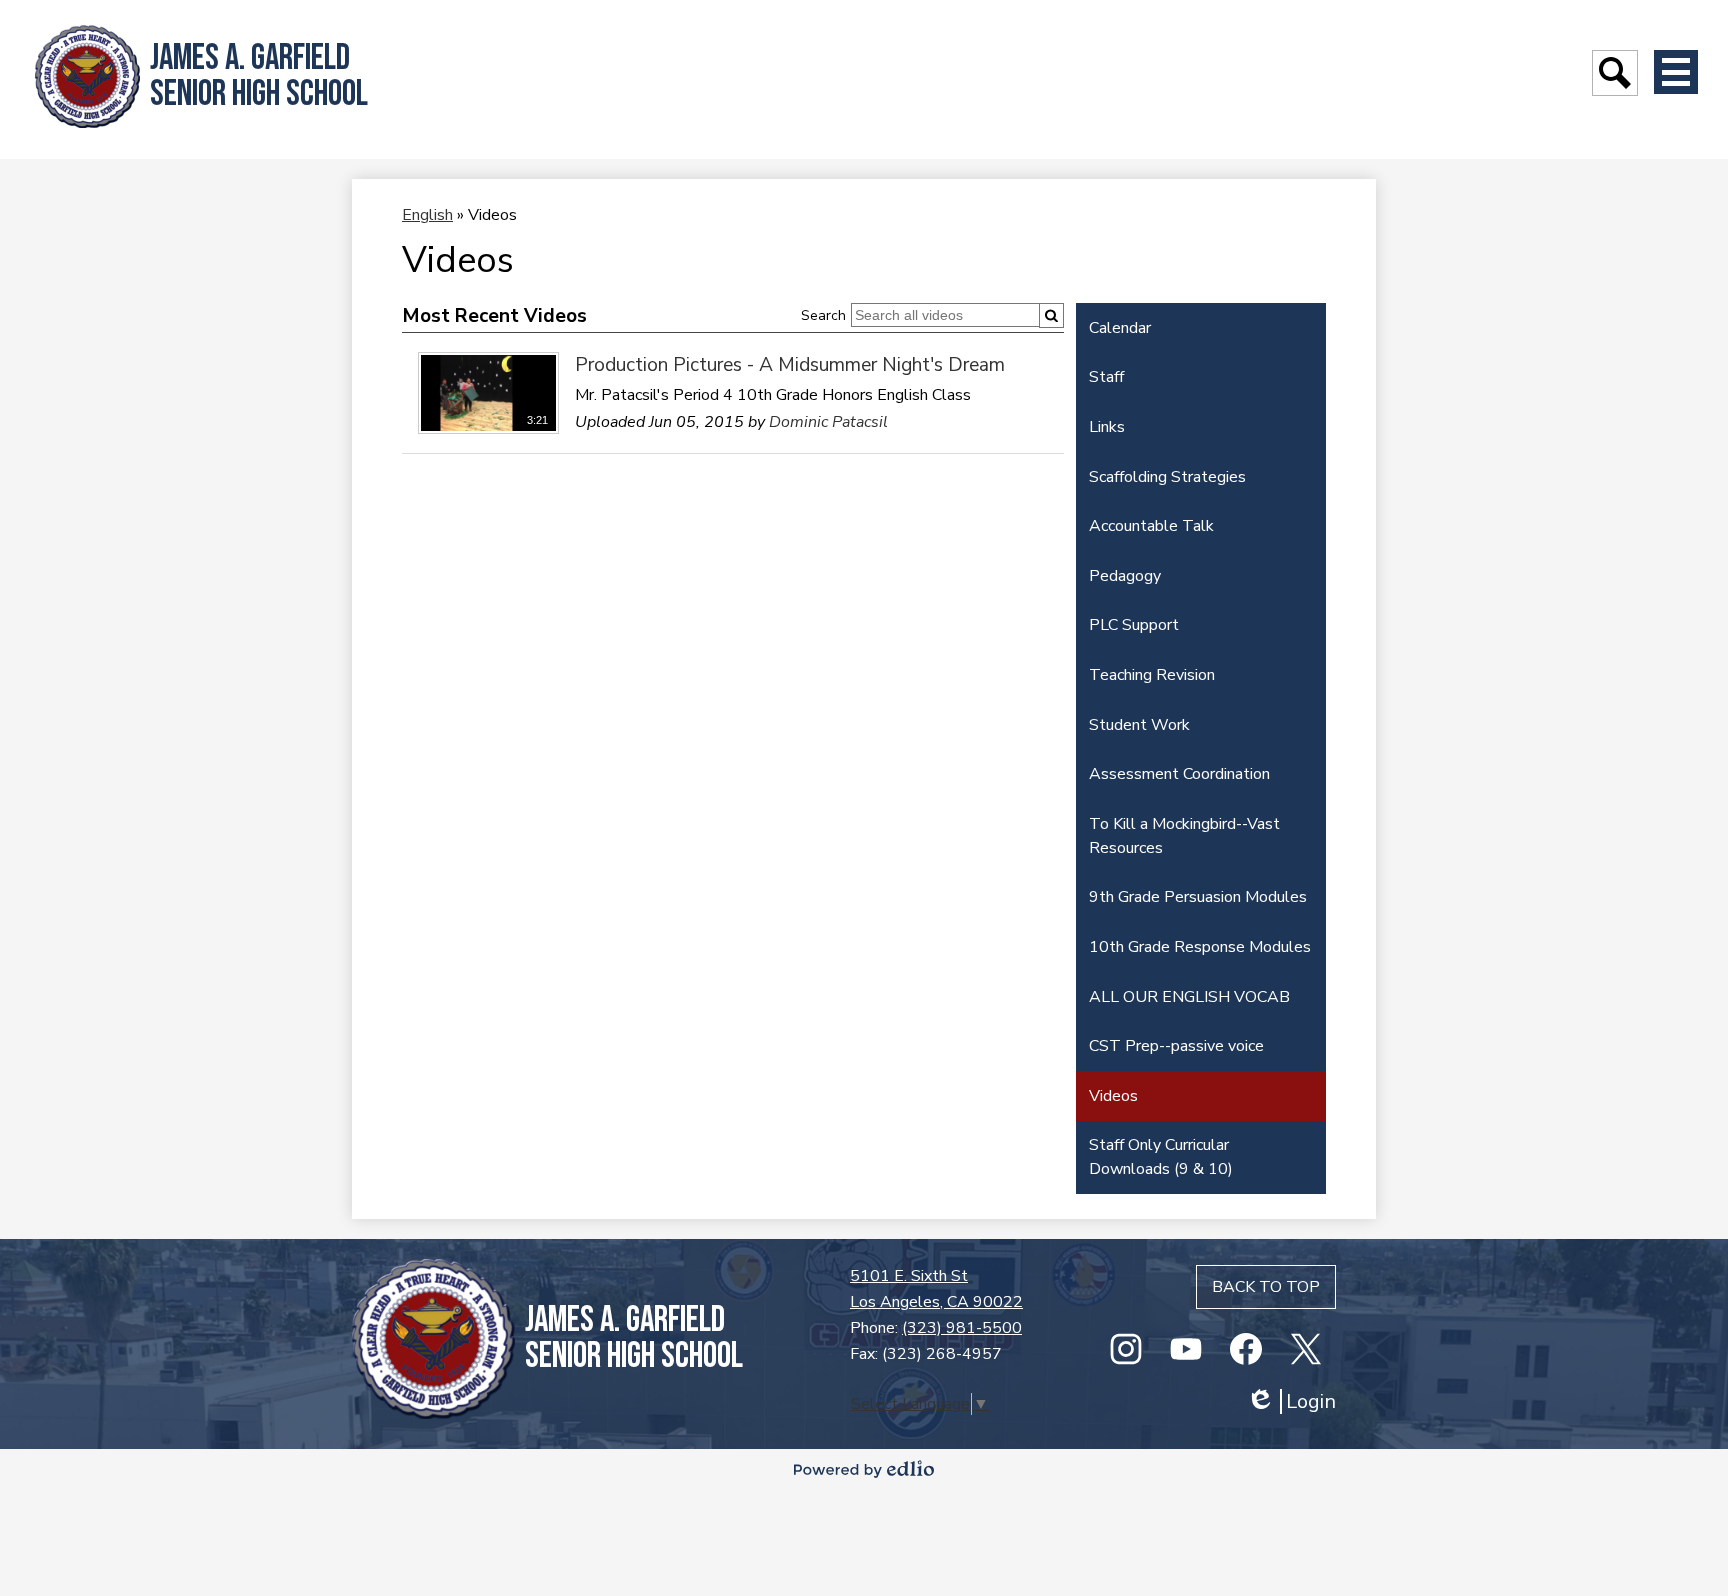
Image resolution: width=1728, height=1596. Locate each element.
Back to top (1266, 1287)
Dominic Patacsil (828, 422)
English (427, 215)
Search (823, 315)
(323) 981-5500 (962, 1328)
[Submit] (1051, 315)
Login (1291, 1401)
